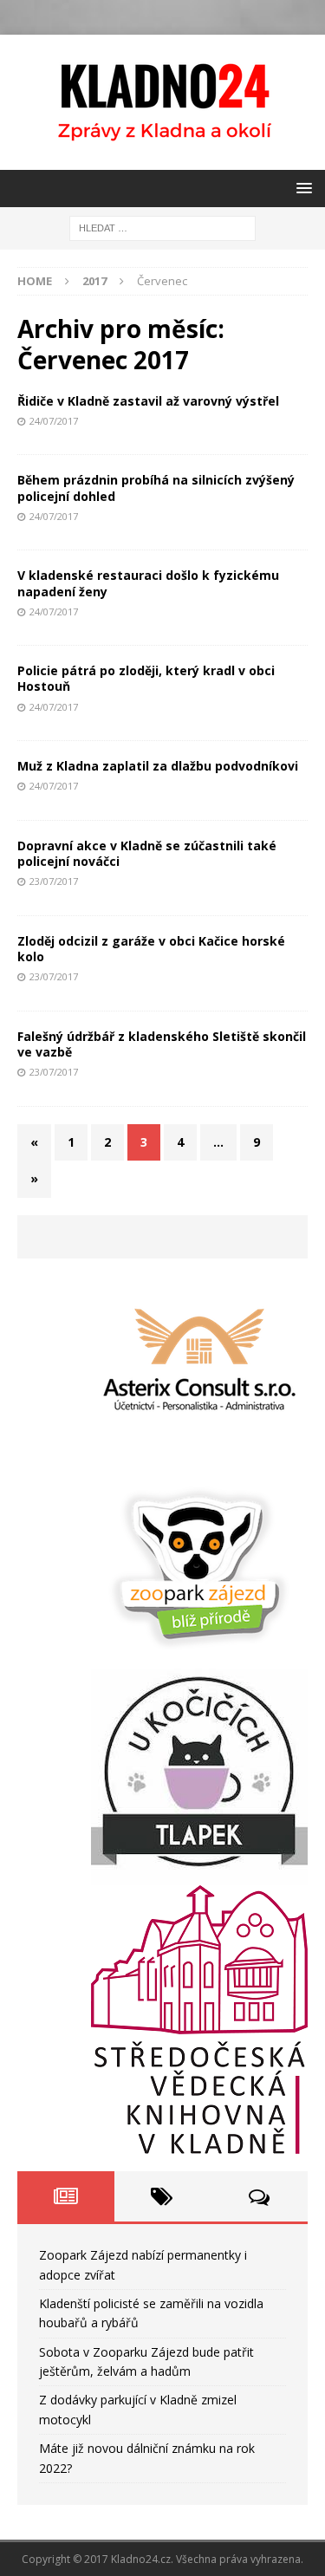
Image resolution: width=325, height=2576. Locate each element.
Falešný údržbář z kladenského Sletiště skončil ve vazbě (162, 1044)
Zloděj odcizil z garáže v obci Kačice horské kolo (151, 949)
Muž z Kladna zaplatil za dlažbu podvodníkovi (158, 766)
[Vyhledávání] (162, 227)
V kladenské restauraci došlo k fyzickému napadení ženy (148, 583)
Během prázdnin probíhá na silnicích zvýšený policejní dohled (156, 488)
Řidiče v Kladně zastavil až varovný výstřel (148, 401)
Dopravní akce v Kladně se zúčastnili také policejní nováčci (147, 853)
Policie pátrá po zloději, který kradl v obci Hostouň (146, 678)
